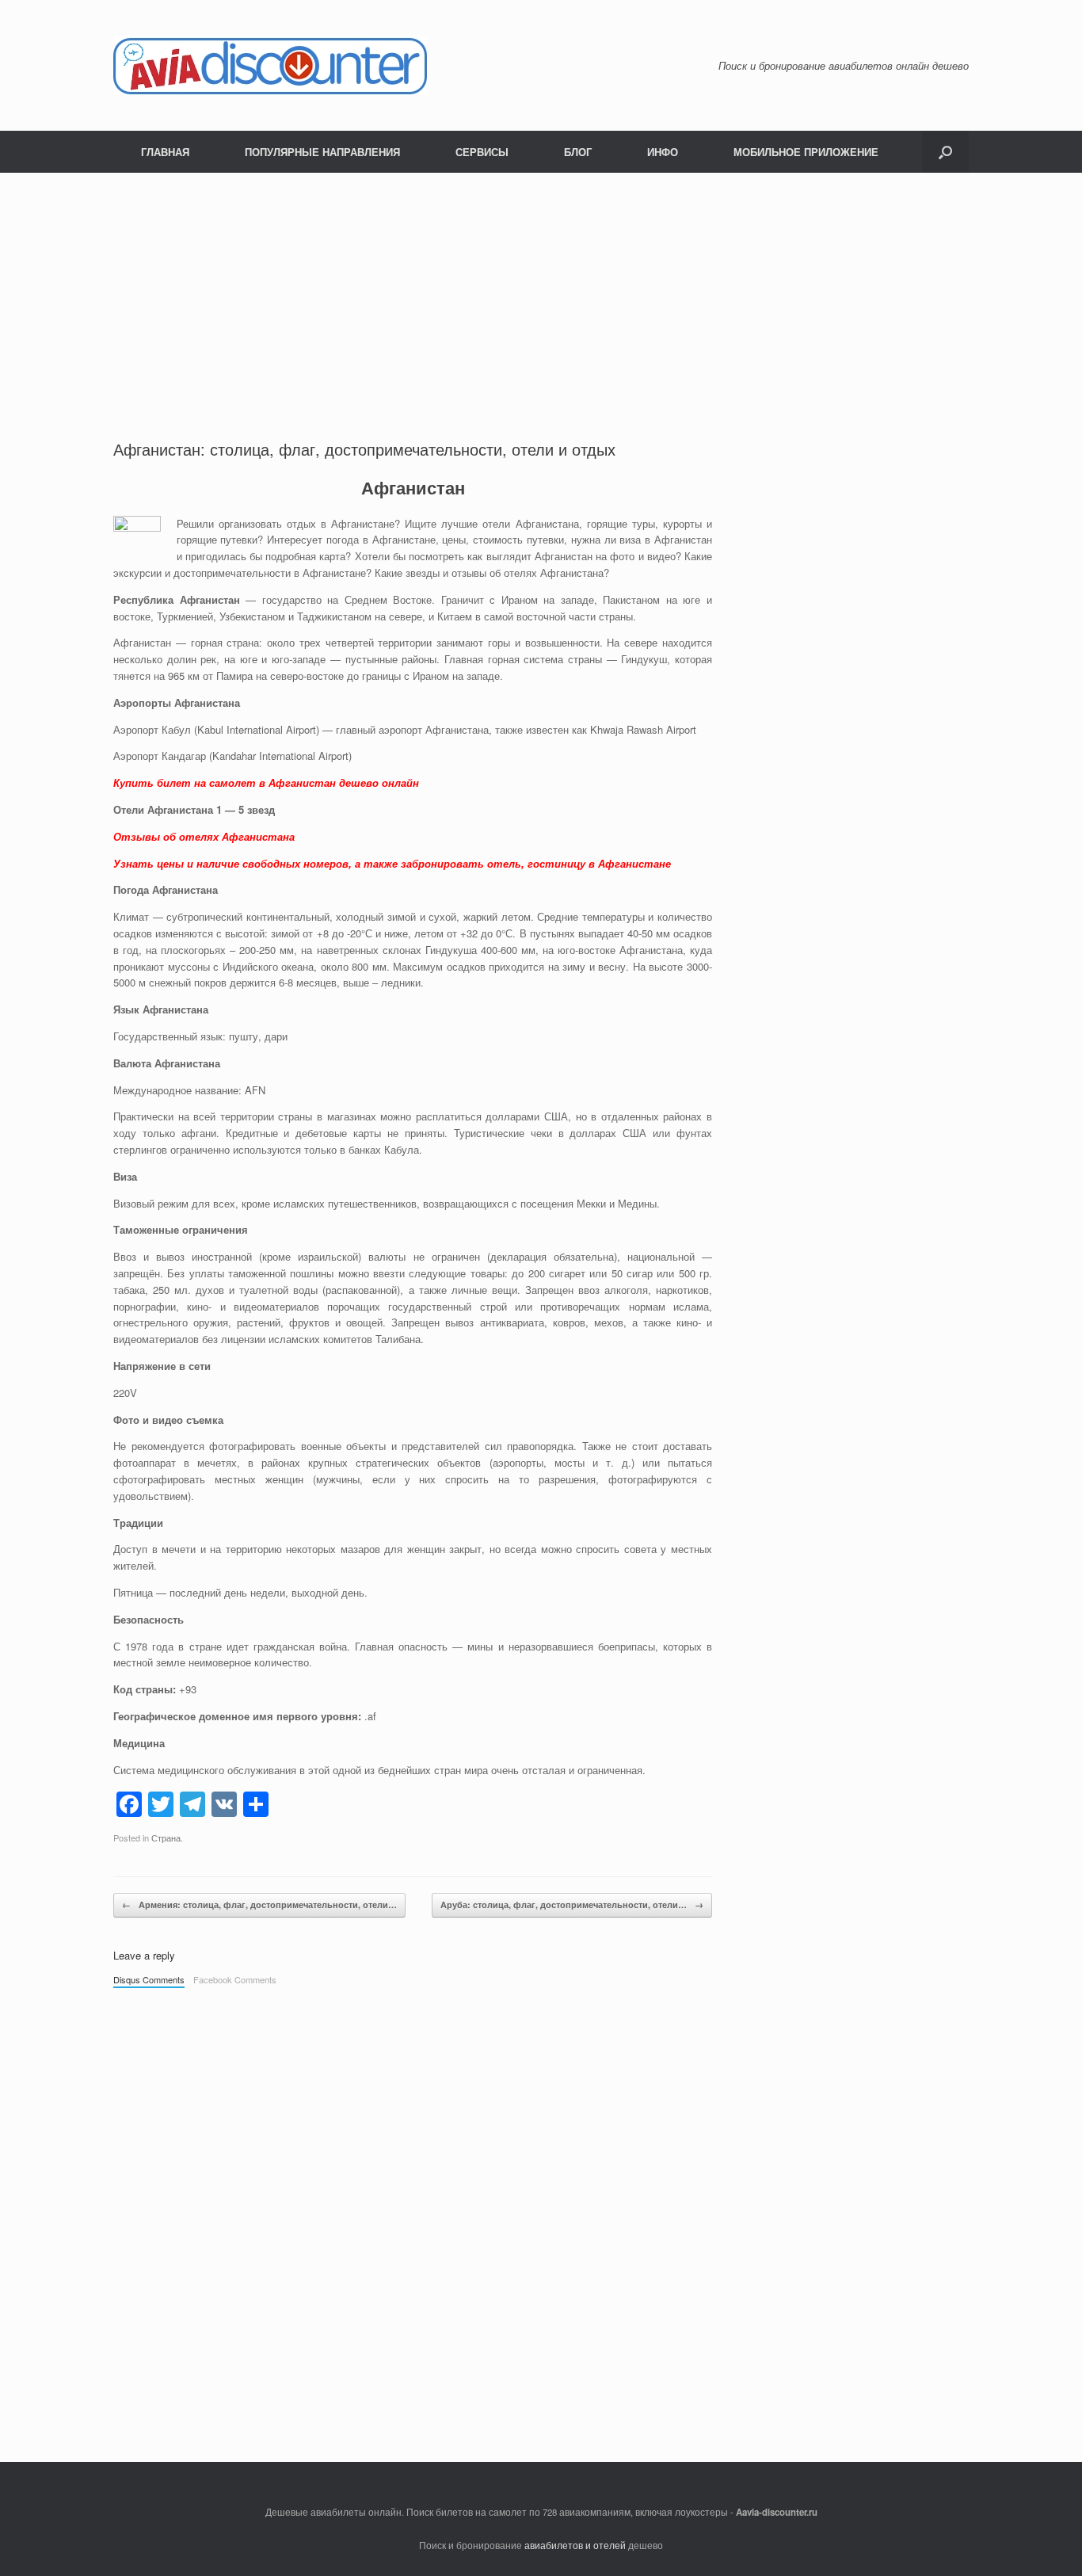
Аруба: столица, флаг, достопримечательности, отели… (572, 1904)
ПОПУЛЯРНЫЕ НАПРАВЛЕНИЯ (322, 152)
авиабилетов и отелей (575, 2545)
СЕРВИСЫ (482, 152)
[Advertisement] (413, 319)
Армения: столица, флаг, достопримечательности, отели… (259, 1904)
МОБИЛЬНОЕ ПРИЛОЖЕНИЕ (806, 152)
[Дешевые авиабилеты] (270, 65)
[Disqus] (413, 2217)
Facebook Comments (235, 1979)
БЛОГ (578, 152)
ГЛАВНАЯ (165, 152)
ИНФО (663, 152)
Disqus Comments (149, 1979)
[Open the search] (945, 152)
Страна (166, 1838)
